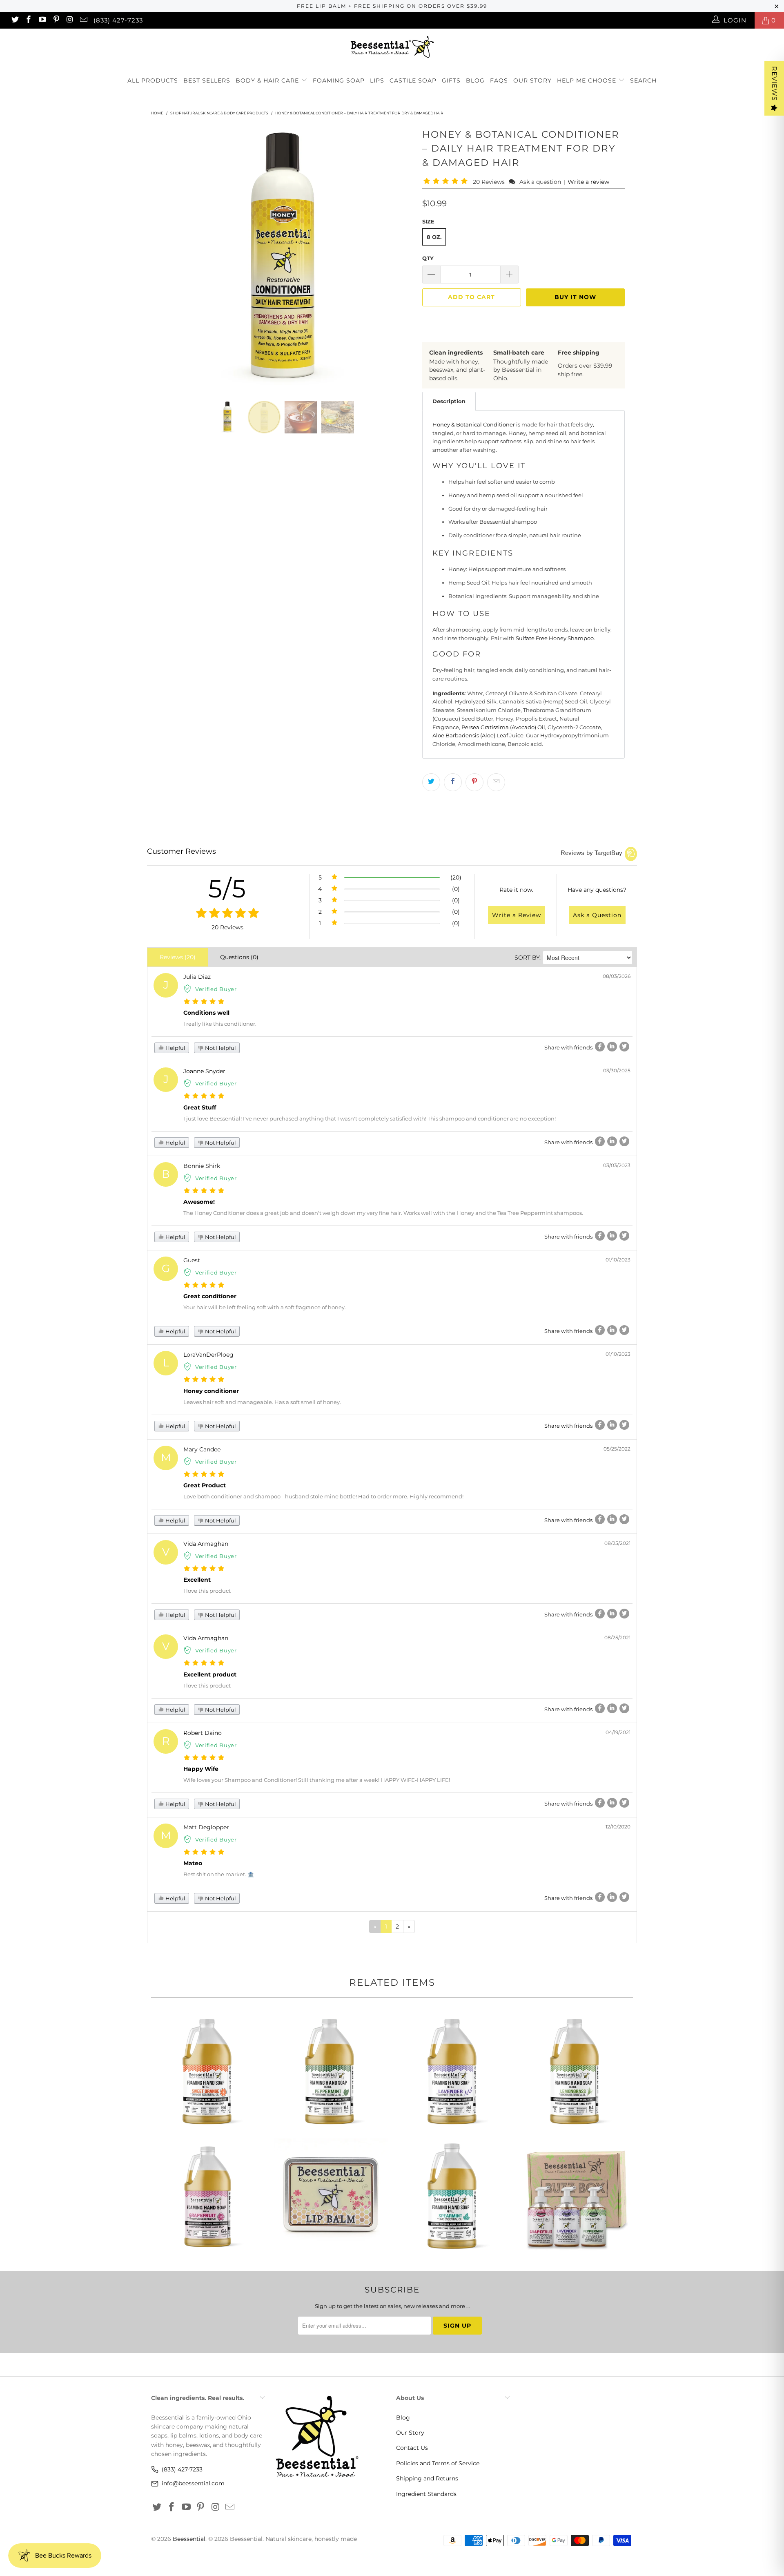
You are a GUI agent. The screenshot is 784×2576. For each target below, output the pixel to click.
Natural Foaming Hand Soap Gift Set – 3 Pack (576, 2196)
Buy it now (575, 297)
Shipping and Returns (427, 2478)
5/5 (227, 889)
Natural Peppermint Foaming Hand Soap (331, 2071)
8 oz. (434, 237)
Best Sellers (207, 80)
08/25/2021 (617, 1543)
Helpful (175, 1048)
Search (643, 80)
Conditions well (206, 1013)
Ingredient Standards (426, 2494)
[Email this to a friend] (496, 782)
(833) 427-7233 (118, 20)
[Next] (400, 257)
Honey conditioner (211, 1391)
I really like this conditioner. (220, 1024)
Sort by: (528, 958)
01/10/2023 (618, 1260)
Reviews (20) (178, 957)
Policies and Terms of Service (438, 2463)
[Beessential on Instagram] (70, 20)
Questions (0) (239, 957)
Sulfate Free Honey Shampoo (555, 638)
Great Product (205, 1485)
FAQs (499, 80)
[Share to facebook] (600, 1047)
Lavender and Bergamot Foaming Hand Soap (453, 2071)
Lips (377, 80)
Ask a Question (597, 915)
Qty (428, 258)
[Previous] (165, 257)
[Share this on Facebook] (453, 782)
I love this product (207, 1591)
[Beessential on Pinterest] (56, 20)
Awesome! (199, 1202)
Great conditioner (210, 1296)
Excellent (197, 1580)
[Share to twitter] (624, 1047)
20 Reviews (490, 182)
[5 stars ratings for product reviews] (227, 914)
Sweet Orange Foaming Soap (208, 2071)
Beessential (189, 2539)
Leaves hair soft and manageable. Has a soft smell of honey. (262, 1402)
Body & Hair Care (268, 80)
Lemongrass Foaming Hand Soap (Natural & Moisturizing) (576, 2071)
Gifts (451, 80)
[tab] (449, 401)
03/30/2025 (617, 1070)
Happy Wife (201, 1769)
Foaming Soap (339, 80)
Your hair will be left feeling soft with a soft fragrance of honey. (265, 1307)
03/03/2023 (617, 1165)
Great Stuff (200, 1107)
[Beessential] (392, 47)
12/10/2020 (618, 1827)
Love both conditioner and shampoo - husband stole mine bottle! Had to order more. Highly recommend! (323, 1496)
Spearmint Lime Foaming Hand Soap (453, 2196)
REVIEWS (774, 84)
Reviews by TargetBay (591, 853)
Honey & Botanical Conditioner (474, 424)
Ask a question (540, 182)
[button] (447, 182)
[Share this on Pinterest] (474, 782)
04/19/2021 (618, 1732)
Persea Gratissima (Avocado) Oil (503, 727)
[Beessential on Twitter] (14, 20)
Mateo (193, 1863)
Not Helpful (220, 1048)
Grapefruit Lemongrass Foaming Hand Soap (208, 2196)
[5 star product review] (204, 1002)
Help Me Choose (587, 80)
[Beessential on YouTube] (42, 20)
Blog (475, 80)
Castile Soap (413, 80)
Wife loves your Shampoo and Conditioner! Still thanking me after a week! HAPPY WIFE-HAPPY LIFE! (317, 1780)
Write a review (588, 182)
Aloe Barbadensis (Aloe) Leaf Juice (478, 735)
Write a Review (517, 915)
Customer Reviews (182, 851)
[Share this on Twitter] (431, 782)
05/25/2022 (617, 1449)
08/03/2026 (617, 976)
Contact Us (412, 2448)
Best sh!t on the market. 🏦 (219, 1874)
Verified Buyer (216, 989)
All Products (153, 80)
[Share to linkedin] (612, 1047)
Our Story (532, 80)
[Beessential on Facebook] (28, 20)
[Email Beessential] (83, 20)
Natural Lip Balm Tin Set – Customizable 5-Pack (331, 2196)
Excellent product (210, 1674)
